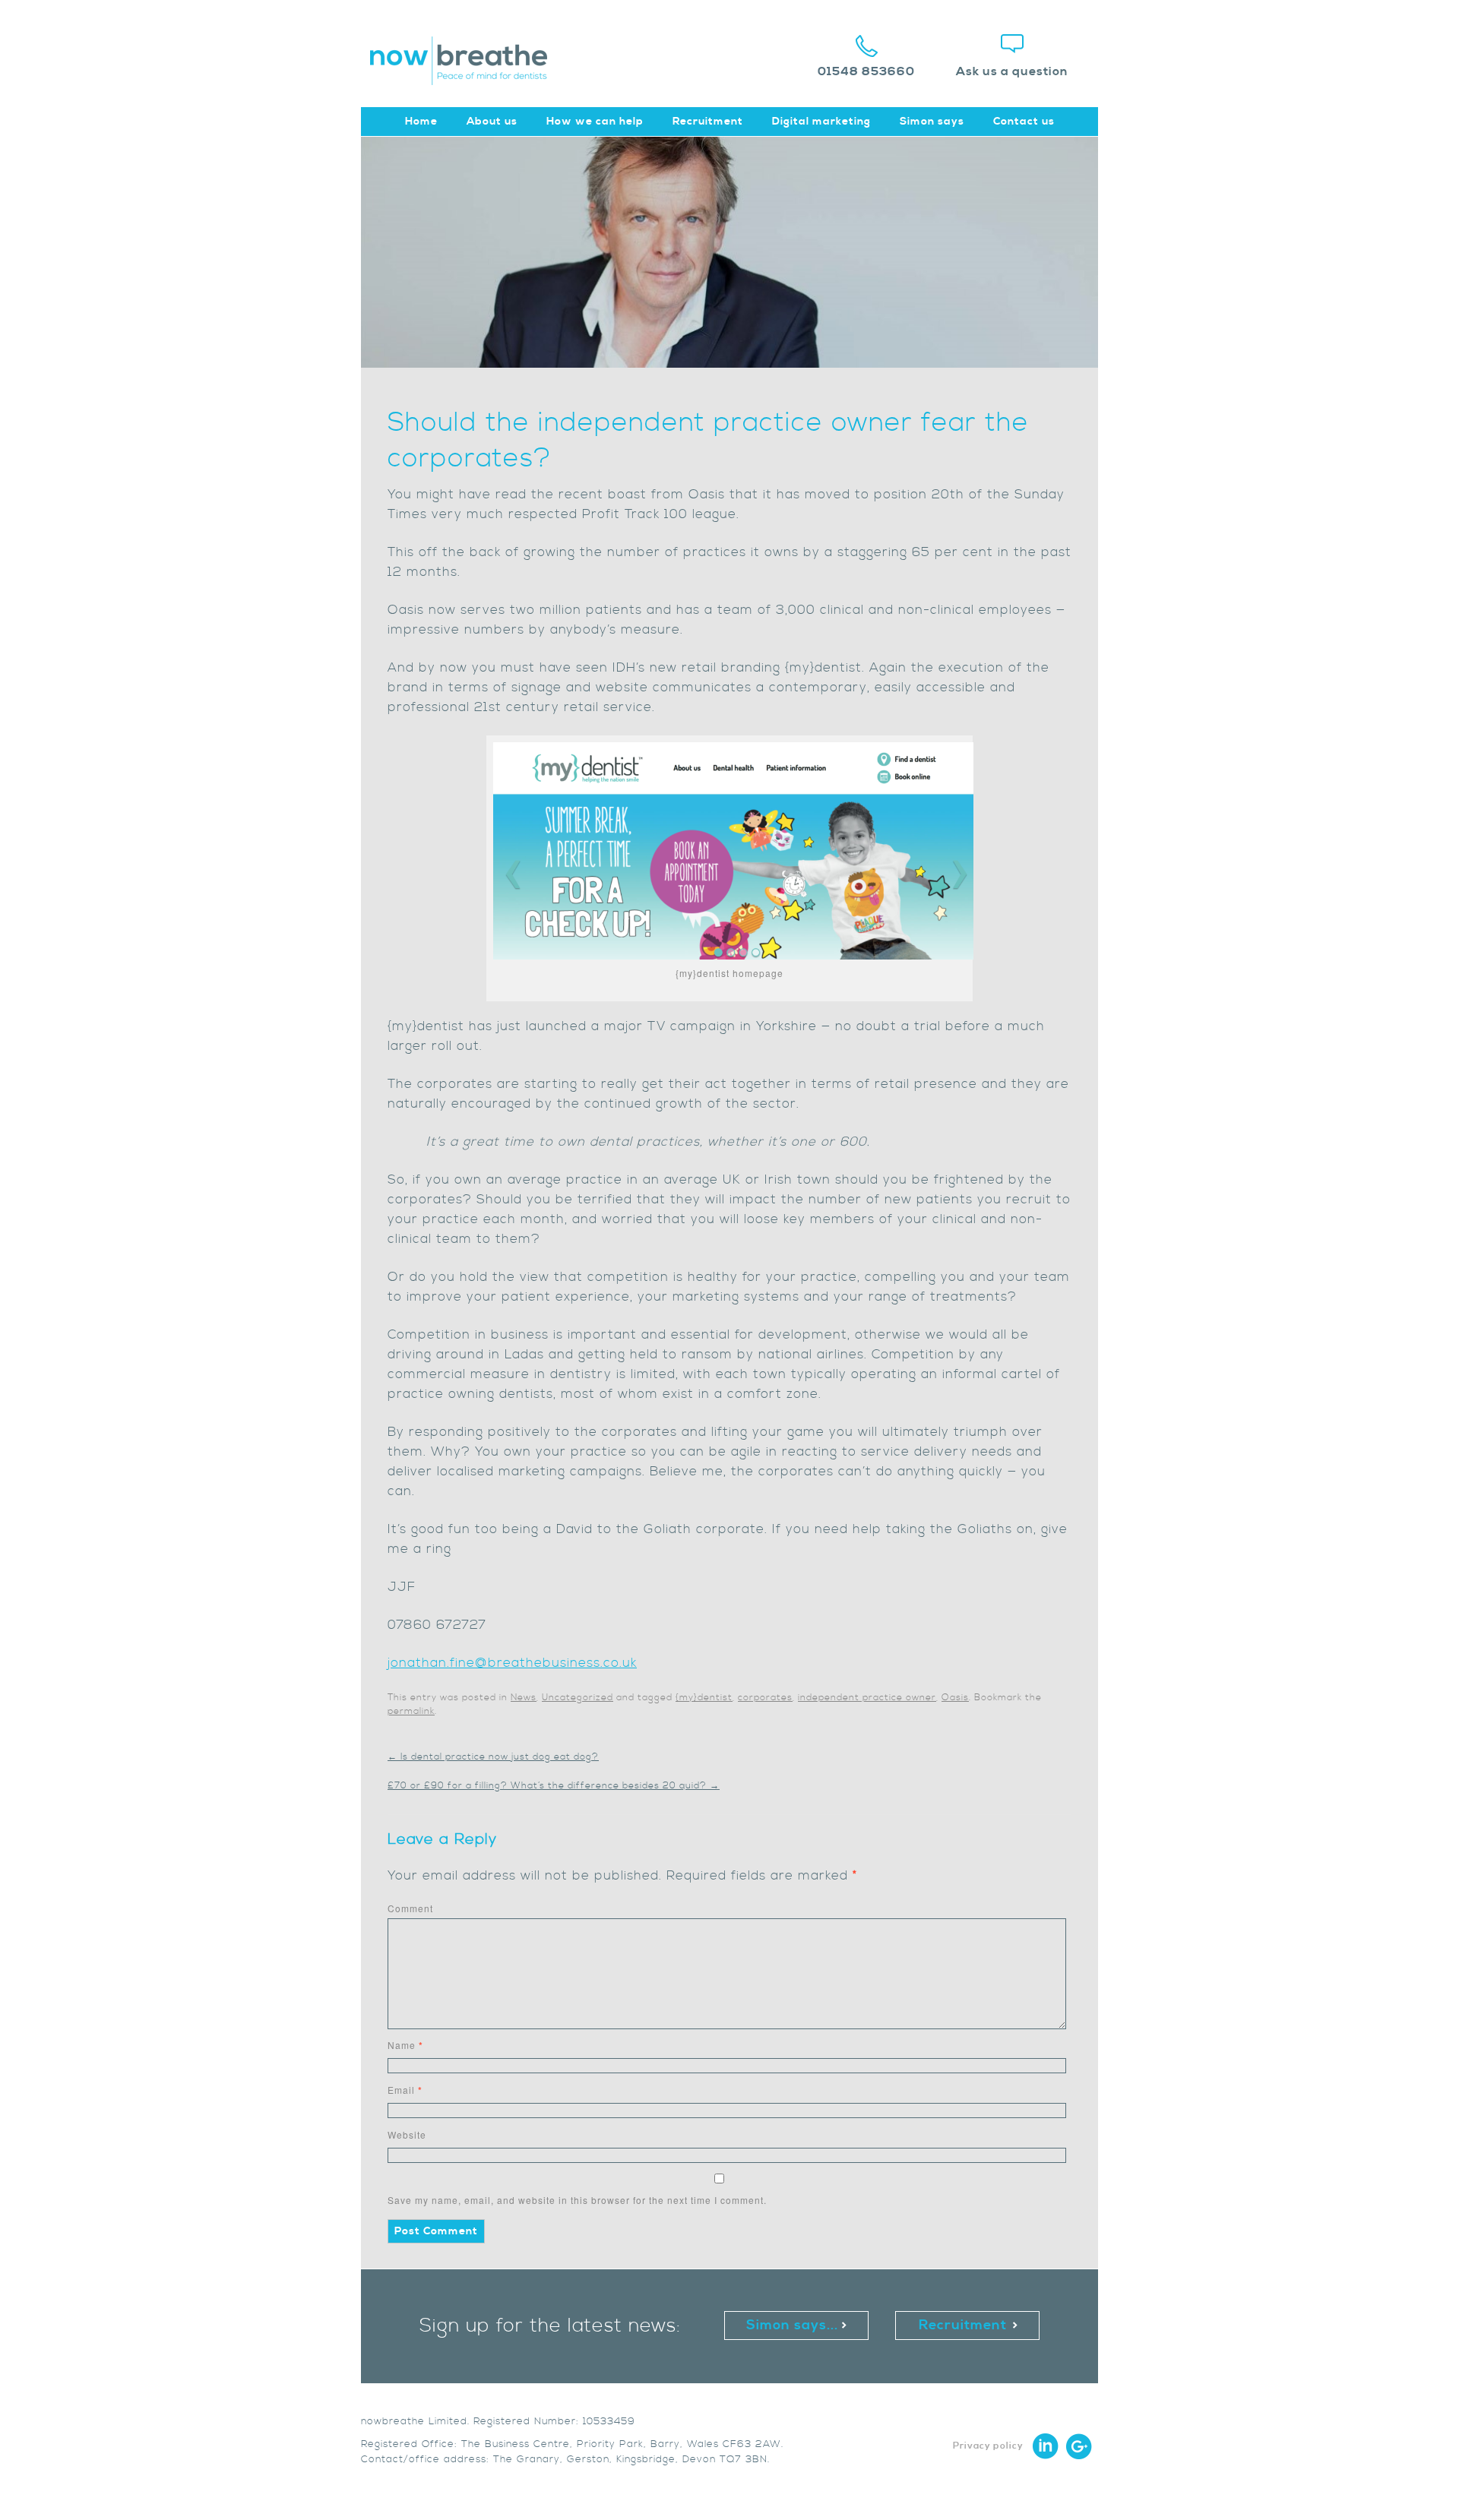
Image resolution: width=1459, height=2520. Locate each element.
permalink (411, 1711)
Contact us (1024, 122)
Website (407, 2134)
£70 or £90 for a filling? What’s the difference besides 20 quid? (554, 1786)
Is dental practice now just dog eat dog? (493, 1757)
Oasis (955, 1698)
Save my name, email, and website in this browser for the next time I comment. (577, 2200)
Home (421, 122)
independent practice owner (867, 1698)
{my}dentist (704, 1698)
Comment (410, 1908)
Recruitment (708, 122)
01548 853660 (866, 71)
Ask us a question (1012, 71)
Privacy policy (988, 2446)
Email (405, 2090)
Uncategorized (578, 1698)
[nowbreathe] (466, 78)
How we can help (595, 122)
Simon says (932, 122)
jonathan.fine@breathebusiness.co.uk (512, 1663)
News (524, 1698)
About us (492, 122)
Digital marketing (821, 122)
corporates (765, 1698)
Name (405, 2045)
